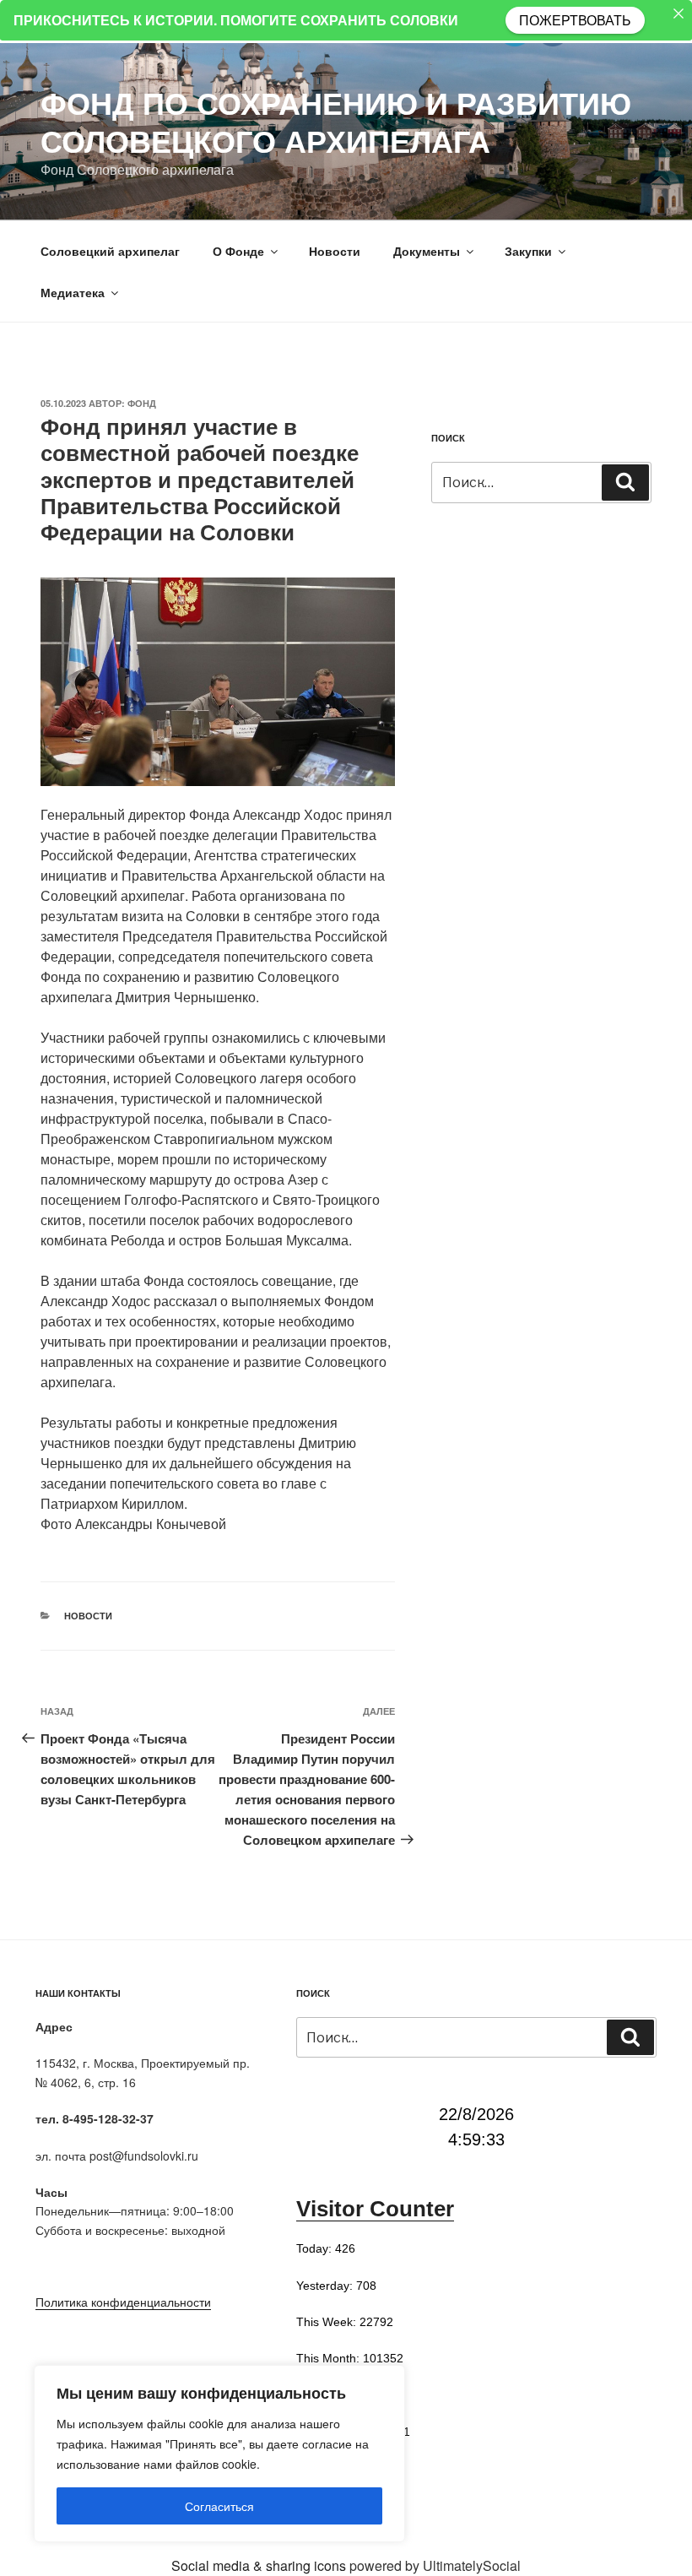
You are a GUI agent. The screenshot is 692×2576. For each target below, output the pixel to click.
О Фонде (238, 251)
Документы (427, 251)
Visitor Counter (375, 2209)
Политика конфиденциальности (123, 2302)
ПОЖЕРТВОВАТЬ (575, 20)
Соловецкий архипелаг (110, 251)
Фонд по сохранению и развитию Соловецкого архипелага (336, 121)
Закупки (528, 251)
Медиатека (73, 292)
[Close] (678, 14)
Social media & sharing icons (260, 2565)
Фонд (142, 403)
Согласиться (219, 2506)
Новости (335, 251)
